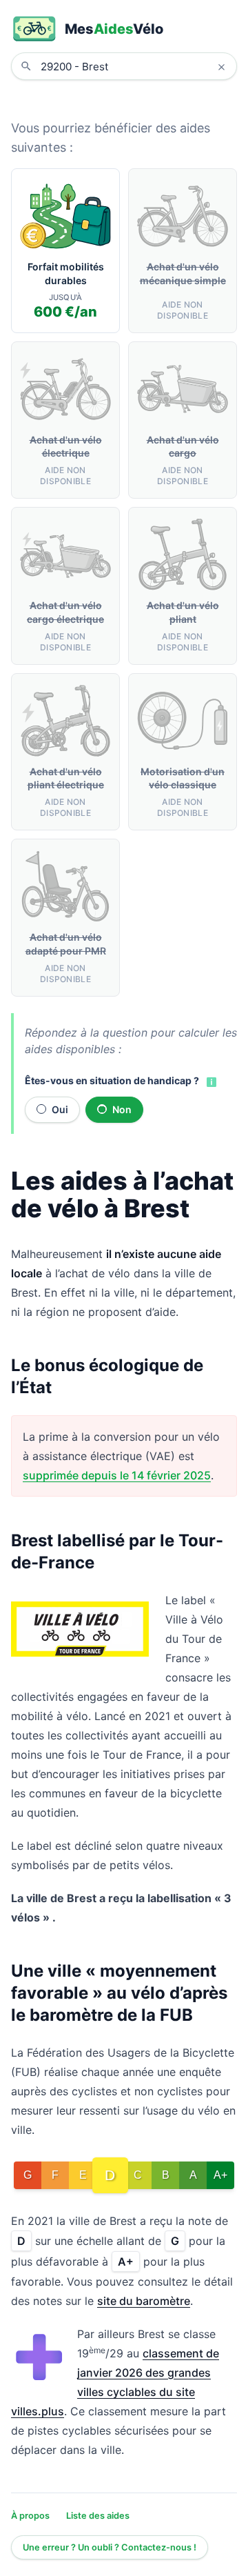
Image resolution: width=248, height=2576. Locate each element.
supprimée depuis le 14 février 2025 (117, 1475)
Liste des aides (98, 2516)
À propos (30, 2516)
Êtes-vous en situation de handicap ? (112, 1080)
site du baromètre (144, 2301)
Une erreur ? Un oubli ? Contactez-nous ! (110, 2547)
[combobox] (134, 66)
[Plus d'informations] (210, 1081)
